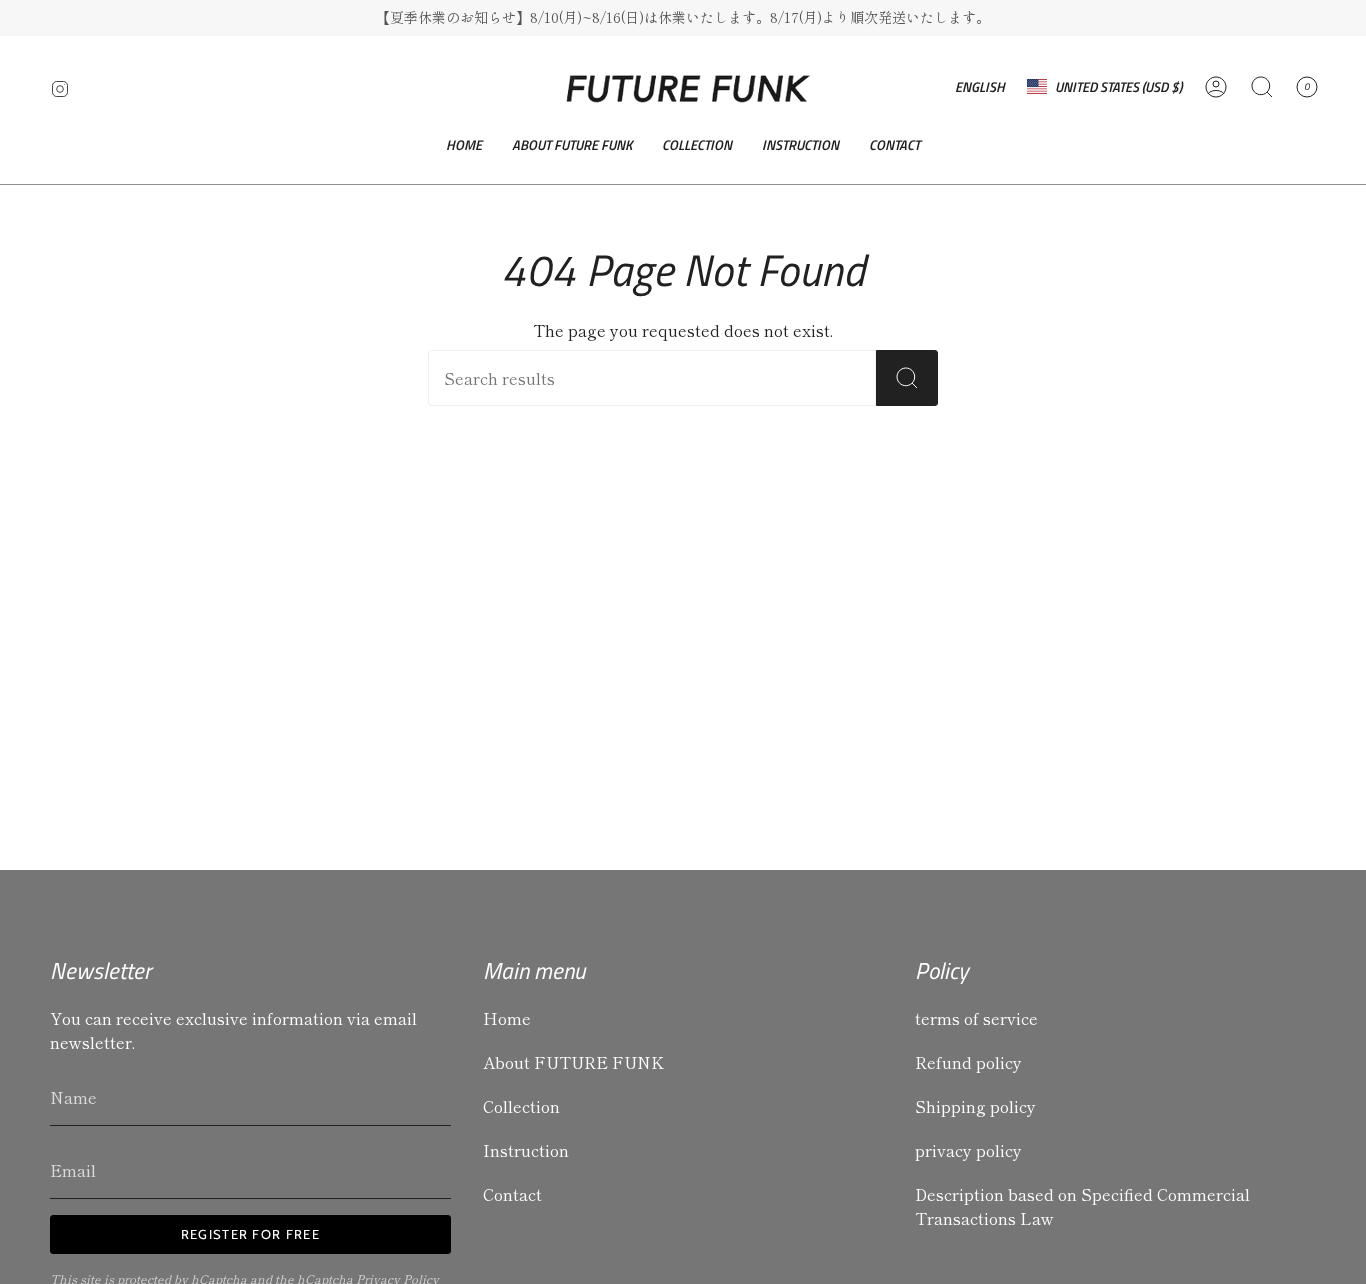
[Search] (907, 378)
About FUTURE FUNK (573, 1062)
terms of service (976, 1018)
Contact (512, 1194)
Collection (521, 1106)
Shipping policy (975, 1106)
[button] (697, 145)
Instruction (526, 1150)
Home (507, 1018)
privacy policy (968, 1150)
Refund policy (968, 1062)
